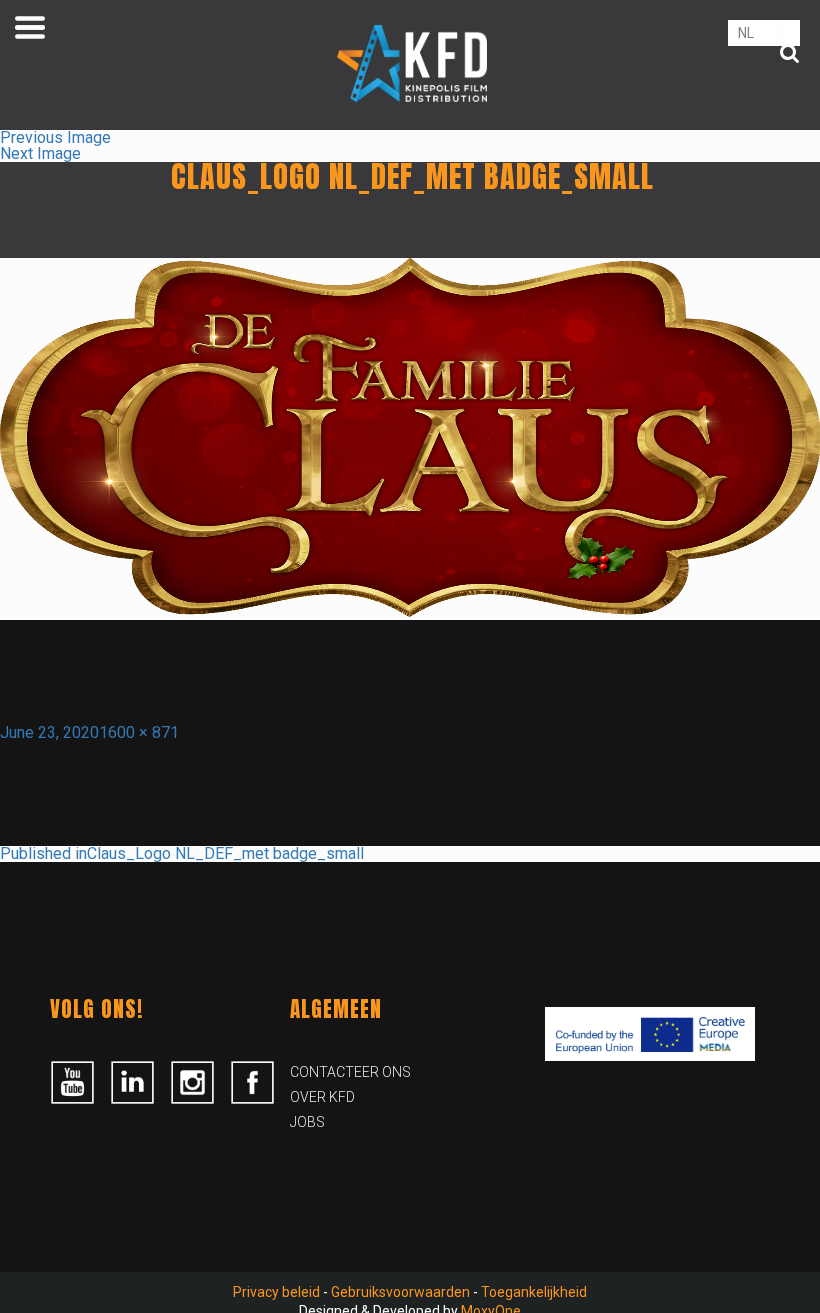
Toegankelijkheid (534, 1292)
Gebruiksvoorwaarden (400, 1292)
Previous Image (55, 137)
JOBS (307, 1122)
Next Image (40, 153)
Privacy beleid (276, 1292)
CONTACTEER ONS (350, 1072)
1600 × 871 (139, 732)
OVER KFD (322, 1097)
